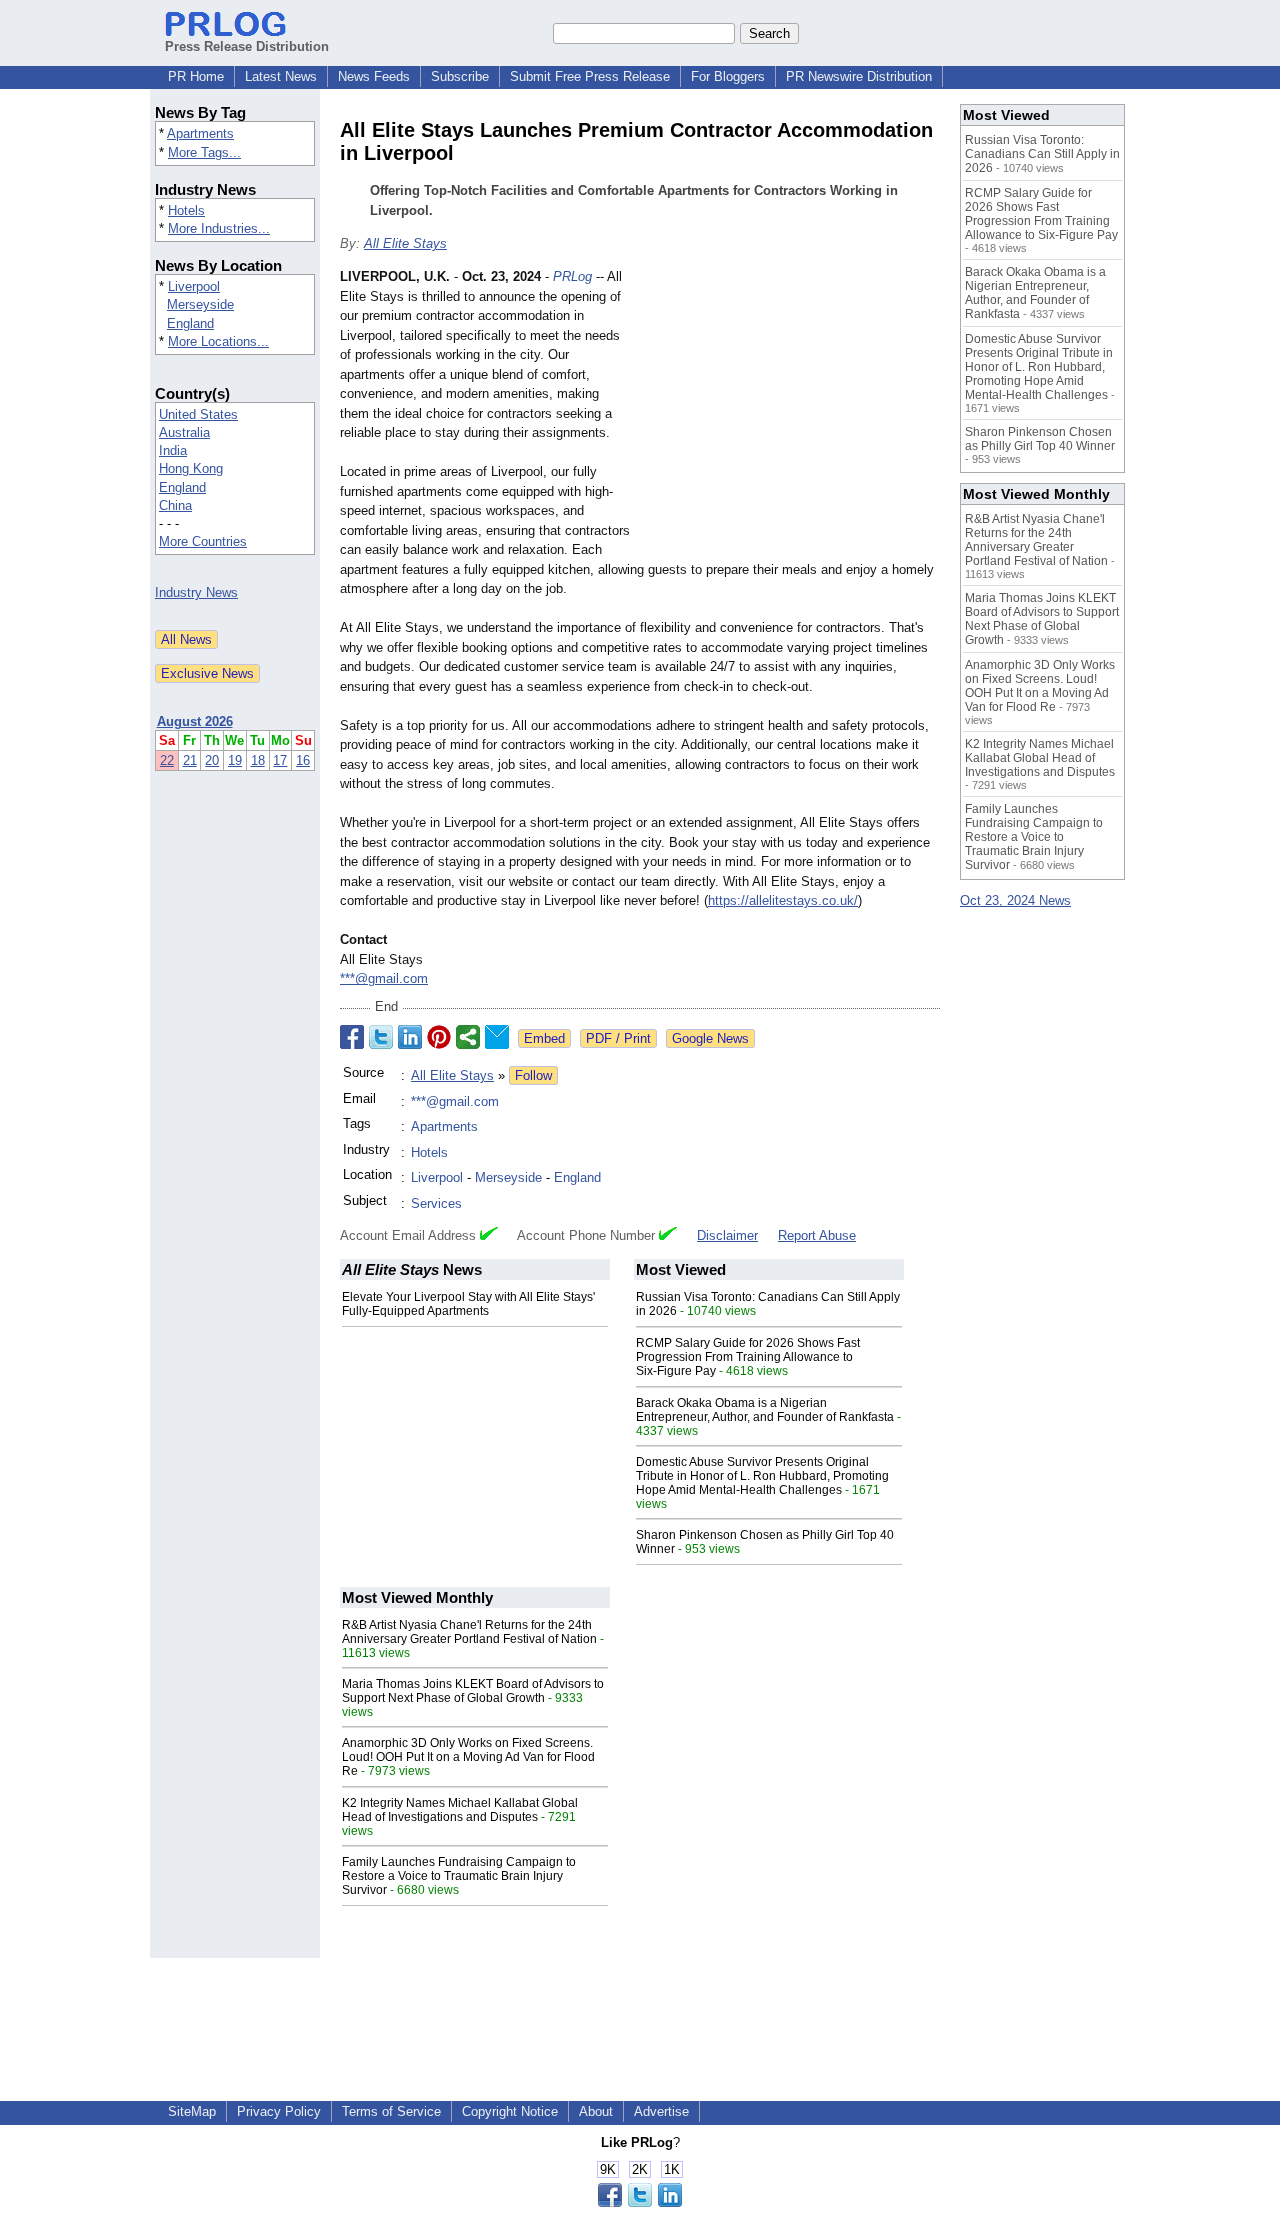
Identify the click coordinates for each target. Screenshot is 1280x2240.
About (596, 2111)
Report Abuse (817, 1235)
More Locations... (218, 341)
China (175, 505)
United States (198, 414)
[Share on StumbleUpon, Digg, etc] (468, 1037)
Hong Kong (191, 468)
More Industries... (219, 228)
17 (280, 760)
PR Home (196, 76)
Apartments (200, 133)
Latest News (281, 76)
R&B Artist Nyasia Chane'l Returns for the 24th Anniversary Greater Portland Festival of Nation (469, 1632)
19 (235, 760)
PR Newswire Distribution (859, 76)
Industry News (196, 592)
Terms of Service (391, 2111)
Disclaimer (727, 1235)
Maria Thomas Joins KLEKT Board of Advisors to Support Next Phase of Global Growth (473, 1691)
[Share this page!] (640, 2202)
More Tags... (204, 152)
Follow (533, 1075)
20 (212, 760)
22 (167, 760)
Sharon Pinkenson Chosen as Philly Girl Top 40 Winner (1040, 439)
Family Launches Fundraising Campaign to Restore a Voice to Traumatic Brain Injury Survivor (459, 1876)
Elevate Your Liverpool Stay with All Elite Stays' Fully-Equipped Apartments (468, 1304)
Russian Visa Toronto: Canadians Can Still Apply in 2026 (1042, 154)
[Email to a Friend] (497, 1037)
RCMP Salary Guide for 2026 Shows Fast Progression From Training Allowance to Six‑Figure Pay (748, 1357)
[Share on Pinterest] (439, 1037)
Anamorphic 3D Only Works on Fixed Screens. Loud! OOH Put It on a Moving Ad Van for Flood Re (468, 1757)
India (173, 450)
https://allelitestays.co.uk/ (783, 900)
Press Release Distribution (247, 46)
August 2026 (195, 721)
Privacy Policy (279, 2111)
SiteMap (192, 2111)
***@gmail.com (384, 978)
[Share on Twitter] (381, 1037)
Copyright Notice (510, 2111)
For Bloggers (728, 76)
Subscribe (460, 76)
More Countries (203, 541)
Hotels (186, 210)
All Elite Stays (405, 243)
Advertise (661, 2111)
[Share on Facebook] (352, 1037)
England (190, 323)
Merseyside (200, 304)
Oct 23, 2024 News (1015, 900)
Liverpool (194, 286)
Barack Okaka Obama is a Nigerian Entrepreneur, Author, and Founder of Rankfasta (765, 1410)
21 (190, 760)
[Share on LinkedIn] (410, 1037)
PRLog (572, 276)
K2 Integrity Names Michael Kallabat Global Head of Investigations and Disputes (460, 1810)
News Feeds (374, 76)
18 (258, 760)
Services (436, 1203)
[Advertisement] (790, 414)
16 (303, 760)
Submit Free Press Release (590, 76)
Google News (710, 1038)
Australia (184, 432)
